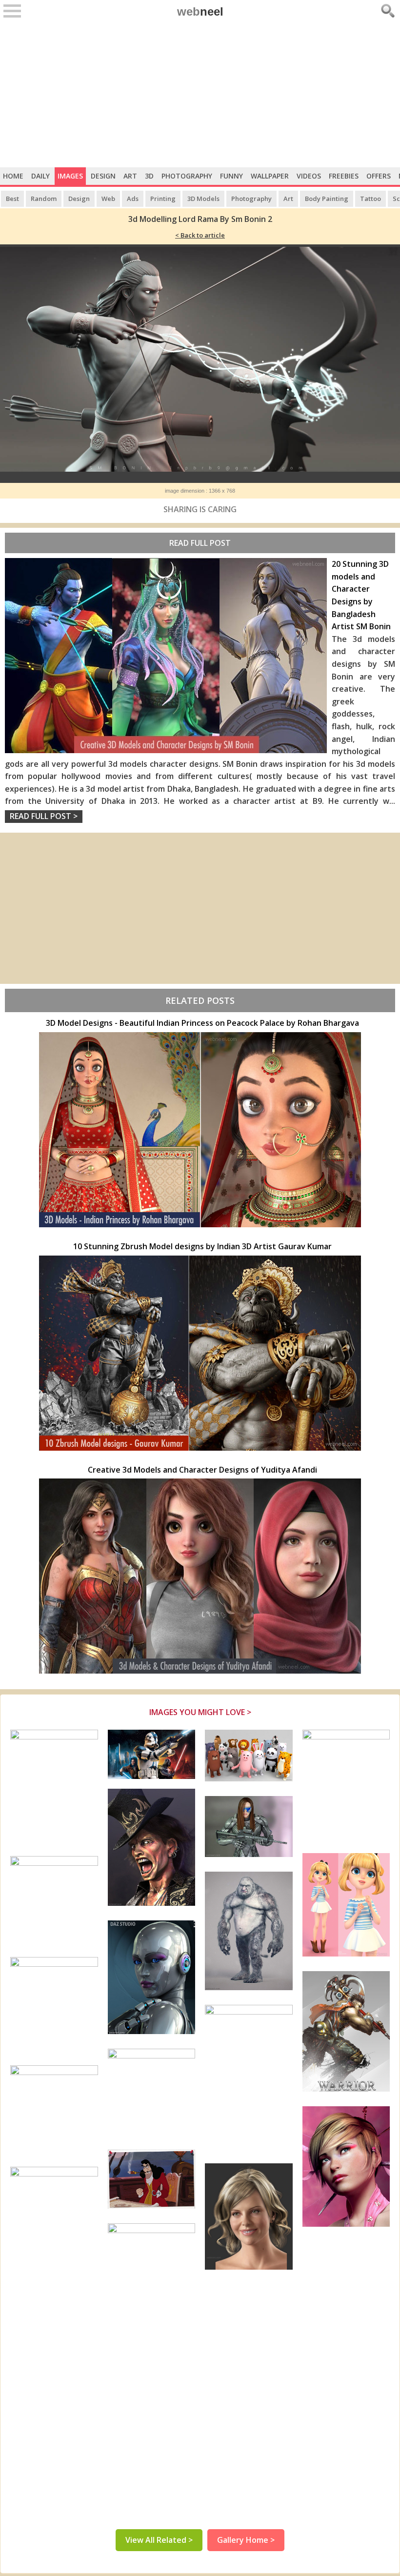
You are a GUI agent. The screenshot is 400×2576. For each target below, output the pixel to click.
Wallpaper (270, 176)
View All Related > (159, 2540)
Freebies (344, 176)
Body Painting (327, 199)
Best (12, 199)
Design (103, 176)
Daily (40, 176)
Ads (133, 199)
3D (149, 176)
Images (70, 176)
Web (108, 199)
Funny (231, 176)
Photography (187, 176)
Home (13, 176)
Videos (309, 176)
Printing (163, 199)
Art (130, 176)
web (200, 11)
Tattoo (370, 199)
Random (44, 199)
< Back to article (200, 235)
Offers (379, 176)
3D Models (203, 199)
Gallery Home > (246, 2540)
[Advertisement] (200, 94)
